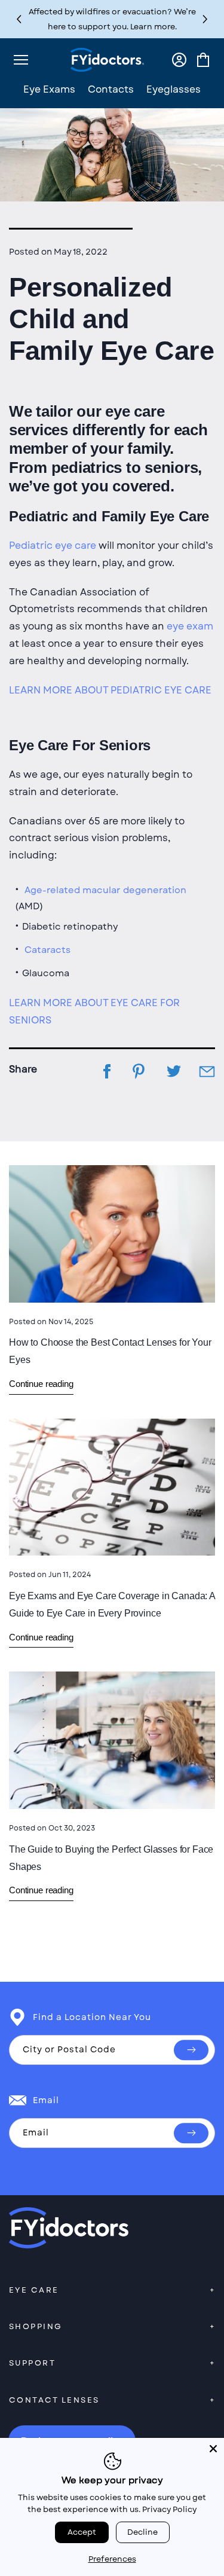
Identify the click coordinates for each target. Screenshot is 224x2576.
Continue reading (41, 1384)
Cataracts (47, 950)
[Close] (213, 2449)
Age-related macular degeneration (105, 890)
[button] (205, 19)
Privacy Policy (169, 2509)
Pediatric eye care (53, 546)
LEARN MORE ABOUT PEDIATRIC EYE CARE (110, 690)
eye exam (190, 626)
